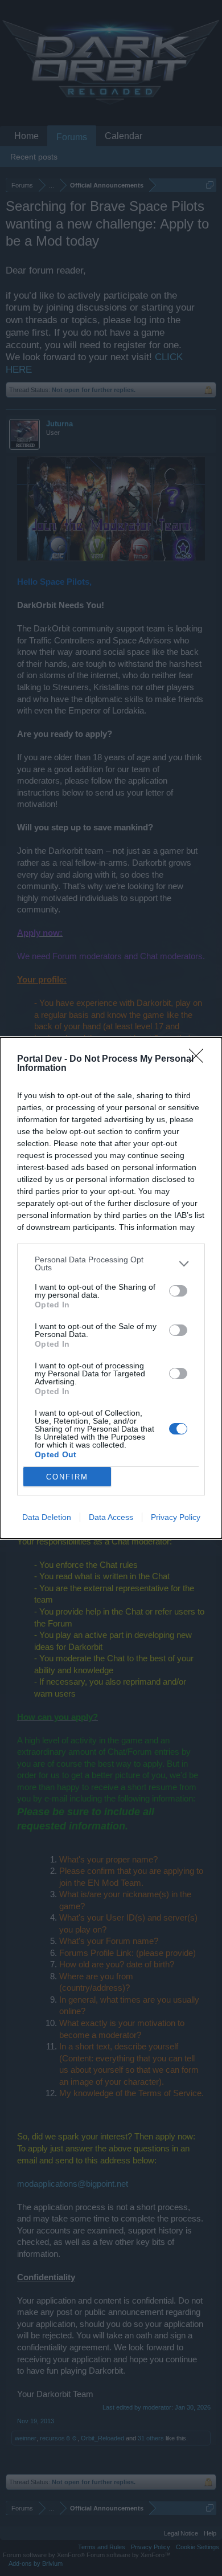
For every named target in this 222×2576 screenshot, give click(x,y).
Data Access (111, 1517)
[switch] (178, 1291)
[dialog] (111, 1288)
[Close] (200, 1059)
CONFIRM (67, 1477)
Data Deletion (47, 1517)
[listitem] (111, 1263)
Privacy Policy (176, 1517)
